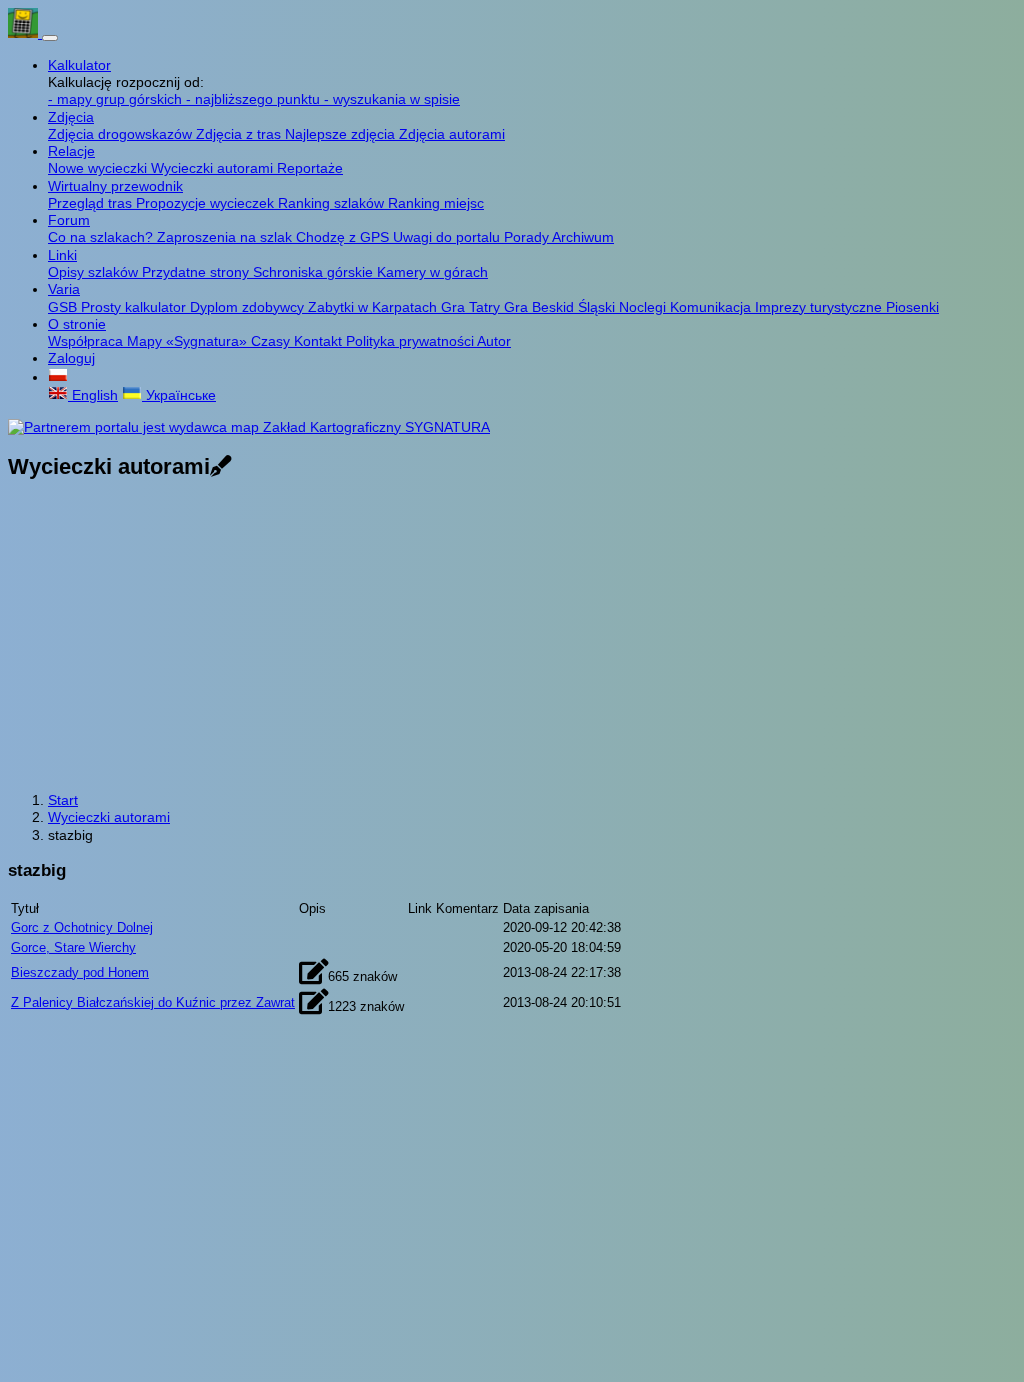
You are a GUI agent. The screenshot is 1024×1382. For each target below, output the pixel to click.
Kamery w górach (432, 272)
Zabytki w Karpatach (374, 307)
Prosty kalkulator (135, 307)
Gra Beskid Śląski (561, 307)
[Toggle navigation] (50, 38)
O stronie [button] (77, 324)
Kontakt (320, 341)
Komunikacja (712, 307)
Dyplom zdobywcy (249, 307)
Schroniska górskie (315, 272)
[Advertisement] (512, 638)
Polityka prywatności (411, 341)
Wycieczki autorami (214, 168)
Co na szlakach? (102, 237)
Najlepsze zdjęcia (342, 134)
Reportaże (310, 168)
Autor (494, 341)
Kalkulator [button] (79, 65)
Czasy (272, 341)
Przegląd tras (92, 203)
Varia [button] (64, 289)
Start (63, 800)
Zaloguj (71, 358)
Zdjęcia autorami (452, 134)
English (93, 395)
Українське (179, 395)
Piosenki (912, 307)
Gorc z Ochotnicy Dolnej (82, 927)
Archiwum (583, 237)
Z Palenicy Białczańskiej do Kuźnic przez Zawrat (153, 1002)
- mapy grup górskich (117, 99)
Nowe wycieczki (99, 168)
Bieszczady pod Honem (80, 972)
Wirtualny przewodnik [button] (115, 186)
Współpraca (87, 341)
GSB (64, 307)
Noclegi (644, 307)
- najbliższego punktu (255, 99)
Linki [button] (62, 255)
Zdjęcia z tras (240, 134)
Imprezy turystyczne (820, 307)
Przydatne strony (197, 272)
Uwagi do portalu (448, 237)
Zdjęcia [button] (71, 117)
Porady (528, 237)
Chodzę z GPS (344, 237)
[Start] (25, 33)
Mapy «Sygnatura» (189, 341)
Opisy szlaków (95, 272)
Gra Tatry (472, 307)
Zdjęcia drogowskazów (122, 134)
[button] (58, 377)
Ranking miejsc (436, 203)
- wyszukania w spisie (392, 99)
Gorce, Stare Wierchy (73, 947)
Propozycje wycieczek (207, 203)
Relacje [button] (71, 151)
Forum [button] (69, 220)
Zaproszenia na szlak (226, 237)
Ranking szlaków (333, 203)
